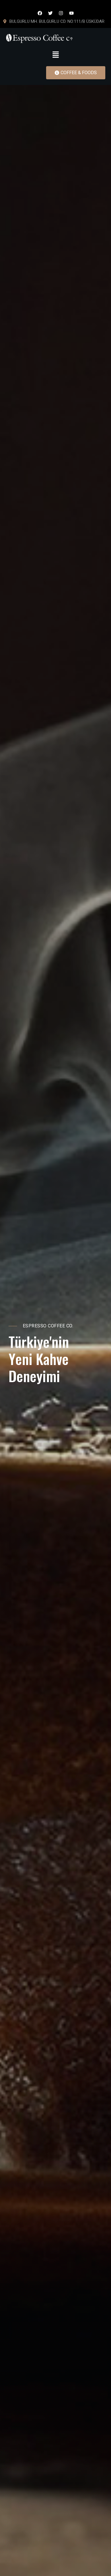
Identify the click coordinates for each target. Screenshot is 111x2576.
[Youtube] (71, 13)
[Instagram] (61, 13)
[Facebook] (40, 13)
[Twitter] (50, 13)
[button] (55, 54)
